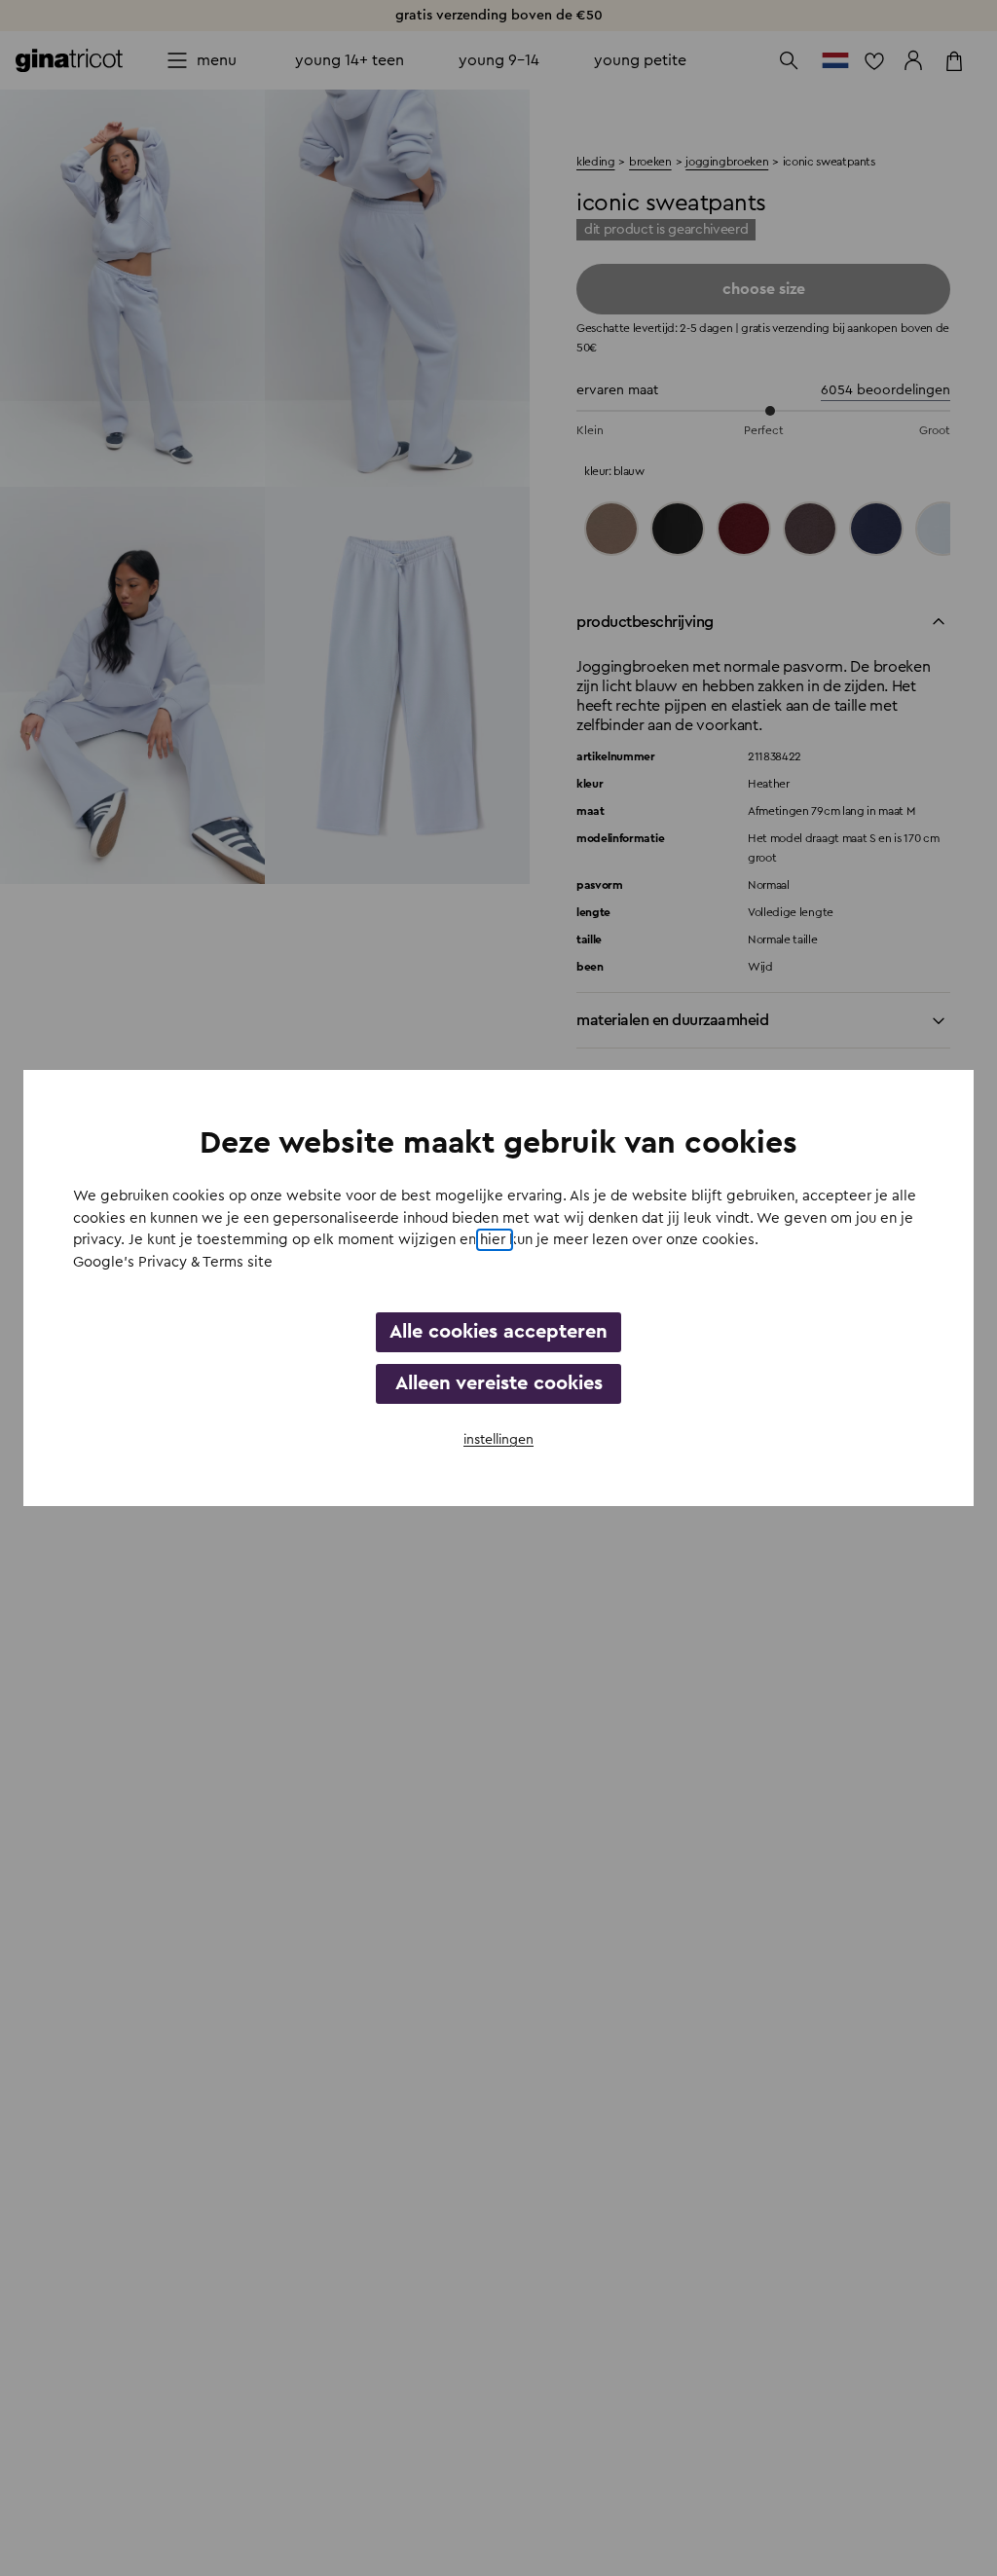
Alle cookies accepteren (498, 1332)
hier (495, 1240)
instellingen (498, 1440)
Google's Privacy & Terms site (173, 1262)
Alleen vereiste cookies (499, 1383)
